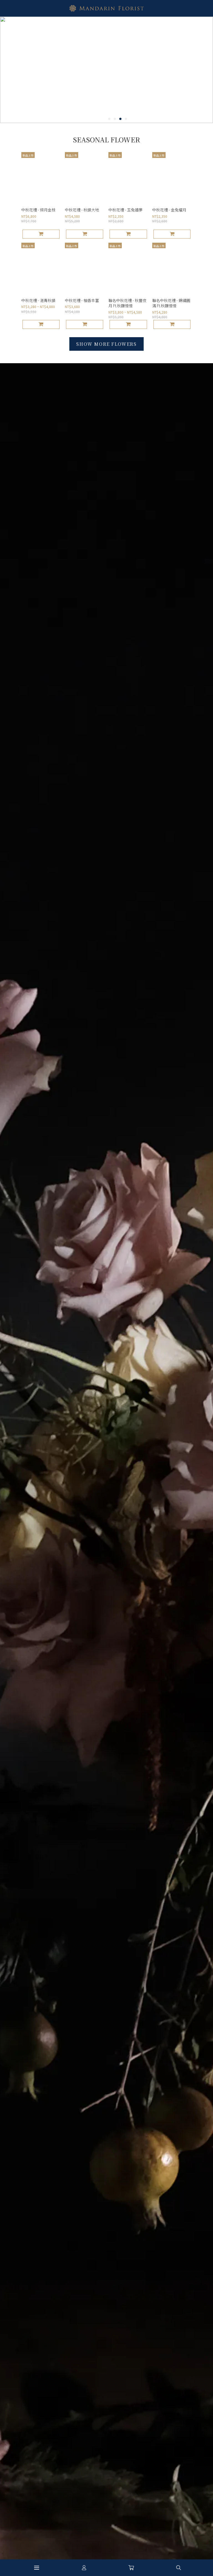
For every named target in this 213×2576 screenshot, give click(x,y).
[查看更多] (106, 344)
